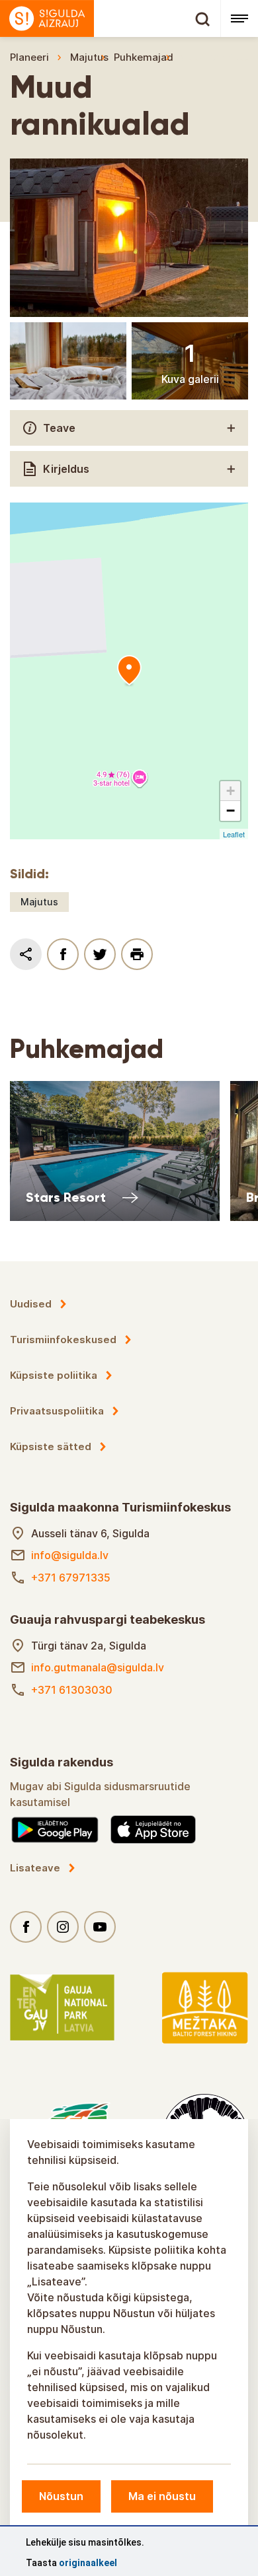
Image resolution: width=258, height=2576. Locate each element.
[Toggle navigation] (239, 18)
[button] (230, 791)
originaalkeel (88, 2563)
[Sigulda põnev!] (110, 18)
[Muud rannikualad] (129, 671)
